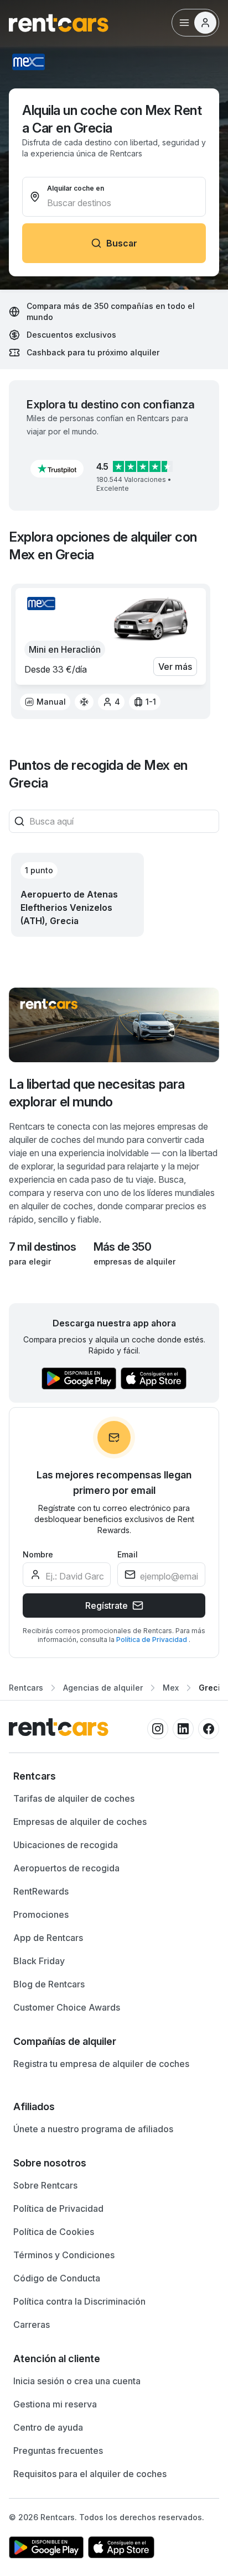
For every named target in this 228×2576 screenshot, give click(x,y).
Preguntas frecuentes (58, 2451)
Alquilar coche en (76, 188)
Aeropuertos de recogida (66, 1868)
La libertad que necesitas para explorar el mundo (97, 1093)
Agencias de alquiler (103, 1688)
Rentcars (26, 1688)
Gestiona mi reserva (55, 2404)
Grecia (212, 1688)
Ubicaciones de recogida (66, 1845)
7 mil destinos (42, 1247)
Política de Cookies (54, 2232)
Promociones (41, 1914)
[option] (45, 702)
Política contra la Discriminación (79, 2301)
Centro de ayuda (48, 2427)
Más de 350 (122, 1247)
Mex (171, 1688)
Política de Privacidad (152, 1639)
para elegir (30, 1261)
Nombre (38, 1554)
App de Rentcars (48, 1938)
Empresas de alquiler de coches (80, 1822)
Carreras (32, 2325)
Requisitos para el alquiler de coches (90, 2474)
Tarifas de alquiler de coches (74, 1798)
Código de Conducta (57, 2278)
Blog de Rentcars (49, 1984)
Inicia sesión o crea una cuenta (77, 2381)
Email (128, 1554)
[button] (57, 469)
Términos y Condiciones (64, 2255)
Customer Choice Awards (67, 2007)
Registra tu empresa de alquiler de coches (101, 2064)
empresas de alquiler (134, 1261)
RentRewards (41, 1891)
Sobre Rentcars (45, 2185)
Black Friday (39, 1961)
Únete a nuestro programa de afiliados (93, 2129)
